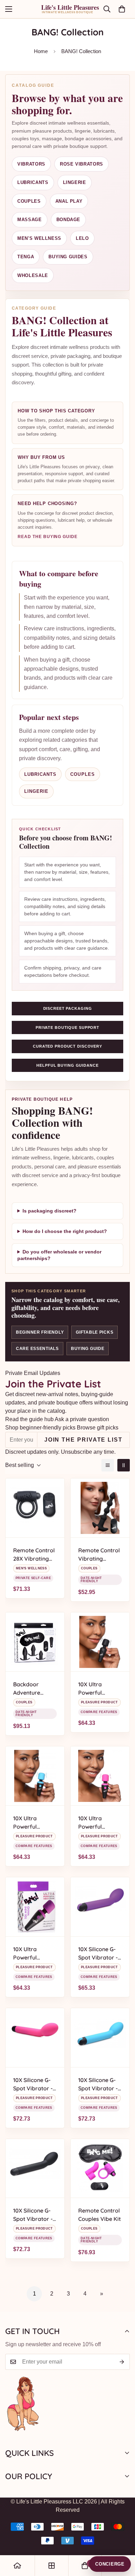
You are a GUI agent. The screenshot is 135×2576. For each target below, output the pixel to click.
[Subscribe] (122, 2362)
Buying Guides (68, 257)
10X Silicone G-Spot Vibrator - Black (33, 2215)
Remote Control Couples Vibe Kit (100, 2215)
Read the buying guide (48, 537)
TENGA (26, 257)
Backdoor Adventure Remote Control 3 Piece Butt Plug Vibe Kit (35, 1689)
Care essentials (37, 1349)
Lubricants (33, 182)
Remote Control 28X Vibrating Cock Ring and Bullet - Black (34, 1555)
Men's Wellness (39, 238)
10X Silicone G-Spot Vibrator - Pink (33, 2084)
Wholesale (33, 275)
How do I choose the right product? (65, 1231)
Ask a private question (82, 1419)
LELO (82, 238)
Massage (30, 220)
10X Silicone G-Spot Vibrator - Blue (98, 2084)
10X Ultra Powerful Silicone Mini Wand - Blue (29, 1823)
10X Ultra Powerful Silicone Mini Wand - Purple (32, 1954)
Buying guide (88, 1349)
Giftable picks (94, 1332)
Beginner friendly (40, 1332)
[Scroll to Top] (123, 2539)
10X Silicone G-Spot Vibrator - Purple (98, 1954)
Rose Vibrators (82, 164)
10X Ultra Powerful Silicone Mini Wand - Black (95, 1689)
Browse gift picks (98, 1428)
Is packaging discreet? (49, 1211)
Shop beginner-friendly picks (40, 1428)
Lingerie (75, 182)
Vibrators (31, 164)
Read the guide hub (29, 1419)
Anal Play (69, 201)
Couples (29, 201)
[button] (122, 9)
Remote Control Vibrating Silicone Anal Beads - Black (99, 1555)
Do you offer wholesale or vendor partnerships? (59, 1255)
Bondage (69, 220)
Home (41, 51)
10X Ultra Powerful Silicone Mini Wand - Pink (94, 1823)
